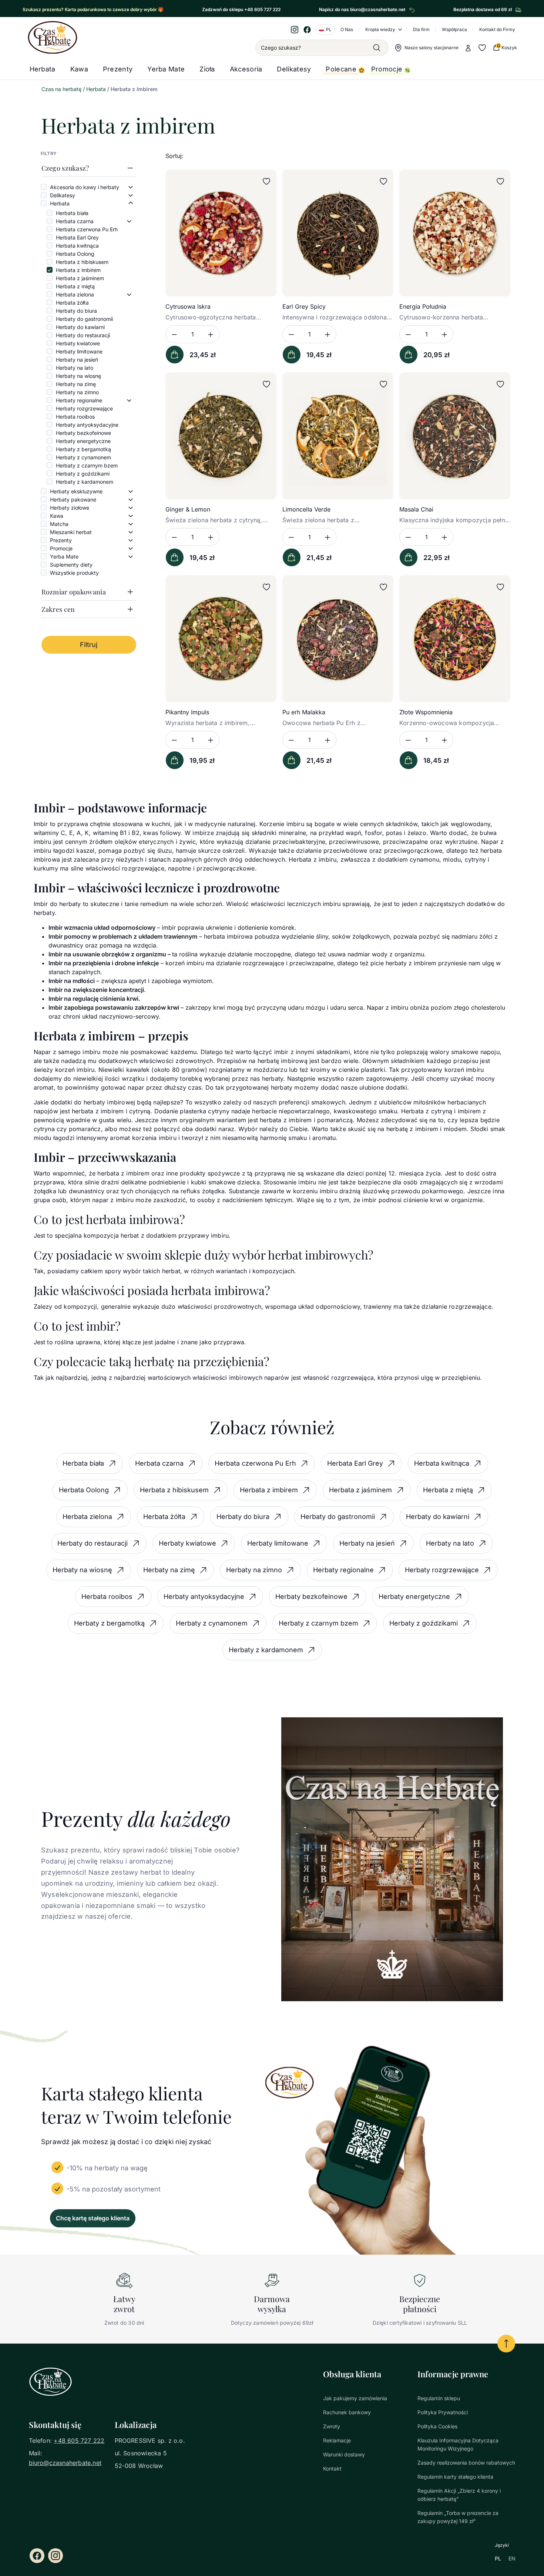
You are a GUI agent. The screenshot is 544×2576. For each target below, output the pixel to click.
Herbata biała (72, 213)
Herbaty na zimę (76, 384)
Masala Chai (416, 509)
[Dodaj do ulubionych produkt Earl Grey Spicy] (383, 181)
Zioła (207, 69)
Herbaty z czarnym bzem (87, 465)
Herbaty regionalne (79, 400)
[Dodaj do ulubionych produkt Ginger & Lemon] (266, 384)
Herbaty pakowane (73, 499)
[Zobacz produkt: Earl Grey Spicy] (338, 233)
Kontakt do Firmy (497, 29)
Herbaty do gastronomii (84, 319)
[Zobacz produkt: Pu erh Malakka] (338, 639)
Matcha (59, 524)
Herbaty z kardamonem (85, 482)
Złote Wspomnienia (426, 712)
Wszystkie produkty (74, 573)
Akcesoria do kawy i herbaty (85, 187)
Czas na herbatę (61, 89)
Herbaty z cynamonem (83, 457)
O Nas (347, 29)
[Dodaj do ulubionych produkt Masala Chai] (500, 384)
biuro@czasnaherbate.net (65, 2463)
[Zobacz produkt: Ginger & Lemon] (221, 436)
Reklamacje (337, 2440)
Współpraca (454, 29)
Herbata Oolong (75, 254)
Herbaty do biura (76, 311)
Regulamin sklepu (439, 2398)
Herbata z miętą (75, 286)
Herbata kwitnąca (77, 246)
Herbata (43, 69)
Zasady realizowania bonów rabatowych (466, 2463)
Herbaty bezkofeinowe (83, 433)
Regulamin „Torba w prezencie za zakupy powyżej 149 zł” (458, 2517)
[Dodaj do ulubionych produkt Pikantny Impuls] (266, 587)
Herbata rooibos (75, 417)
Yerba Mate (166, 69)
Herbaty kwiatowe (78, 343)
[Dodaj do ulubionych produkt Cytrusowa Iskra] (266, 181)
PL (498, 2558)
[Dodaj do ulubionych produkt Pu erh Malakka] (383, 587)
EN (512, 2558)
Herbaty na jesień (77, 360)
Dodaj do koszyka (175, 355)
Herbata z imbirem (78, 270)
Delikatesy (294, 69)
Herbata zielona (75, 294)
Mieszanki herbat (71, 532)
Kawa (79, 69)
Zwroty (332, 2426)
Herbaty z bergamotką (83, 449)
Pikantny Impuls (187, 712)
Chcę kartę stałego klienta (93, 2218)
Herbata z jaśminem (80, 278)
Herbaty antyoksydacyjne (87, 425)
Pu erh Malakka (304, 712)
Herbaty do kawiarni (80, 327)
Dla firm (421, 29)
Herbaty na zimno (77, 392)
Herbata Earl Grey (77, 237)
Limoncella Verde (306, 509)
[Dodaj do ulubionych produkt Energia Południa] (500, 181)
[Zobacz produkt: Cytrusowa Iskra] (221, 233)
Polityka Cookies (437, 2426)
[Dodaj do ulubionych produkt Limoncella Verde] (383, 384)
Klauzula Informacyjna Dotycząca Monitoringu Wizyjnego (458, 2444)
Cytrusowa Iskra (188, 306)
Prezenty (118, 69)
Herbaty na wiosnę (78, 376)
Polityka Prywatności (443, 2412)
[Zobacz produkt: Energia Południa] (455, 233)
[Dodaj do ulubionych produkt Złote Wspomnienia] (500, 587)
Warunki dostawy (344, 2454)
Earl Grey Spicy (304, 306)
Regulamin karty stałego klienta (455, 2477)
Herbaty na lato (75, 368)
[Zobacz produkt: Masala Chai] (455, 436)
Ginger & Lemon (188, 509)
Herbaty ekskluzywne (76, 491)
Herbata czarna (75, 221)
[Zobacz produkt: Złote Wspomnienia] (455, 639)
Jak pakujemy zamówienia (355, 2398)
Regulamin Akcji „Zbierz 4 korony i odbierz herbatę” (459, 2495)
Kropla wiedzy (380, 29)
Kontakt (332, 2468)
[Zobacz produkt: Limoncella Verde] (338, 436)
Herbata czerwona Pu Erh (87, 229)
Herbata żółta (72, 303)
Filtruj (89, 645)
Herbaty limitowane (79, 351)
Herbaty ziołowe (70, 508)
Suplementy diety (71, 565)
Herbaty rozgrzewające (84, 408)
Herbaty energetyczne (83, 441)
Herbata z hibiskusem (82, 262)
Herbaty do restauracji (83, 335)
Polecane (341, 69)
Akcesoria (246, 69)
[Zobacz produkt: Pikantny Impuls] (221, 639)
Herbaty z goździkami (83, 474)
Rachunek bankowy (347, 2412)
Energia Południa (423, 306)
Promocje (387, 69)
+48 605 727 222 (79, 2441)
